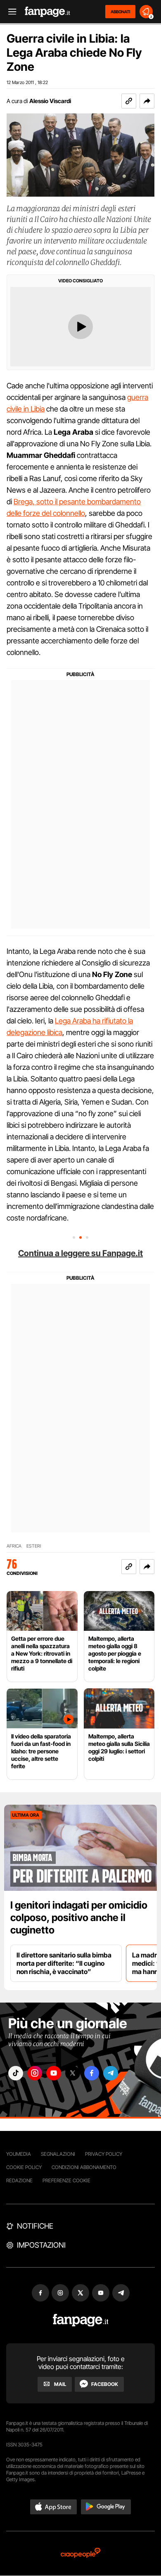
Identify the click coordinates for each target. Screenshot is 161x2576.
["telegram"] (111, 2073)
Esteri (34, 1546)
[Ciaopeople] (80, 2553)
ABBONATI (120, 12)
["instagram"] (35, 2073)
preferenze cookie (66, 2180)
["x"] (73, 2073)
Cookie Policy (24, 2167)
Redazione (19, 2180)
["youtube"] (54, 2073)
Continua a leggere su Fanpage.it (80, 1253)
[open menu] (9, 12)
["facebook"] (92, 2073)
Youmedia (19, 2154)
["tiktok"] (16, 2073)
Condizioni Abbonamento (84, 2167)
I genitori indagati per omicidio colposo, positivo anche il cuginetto (79, 1918)
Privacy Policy (104, 2154)
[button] (147, 101)
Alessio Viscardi (50, 101)
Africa (14, 1546)
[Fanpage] (81, 2320)
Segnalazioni (58, 2154)
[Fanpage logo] (47, 12)
